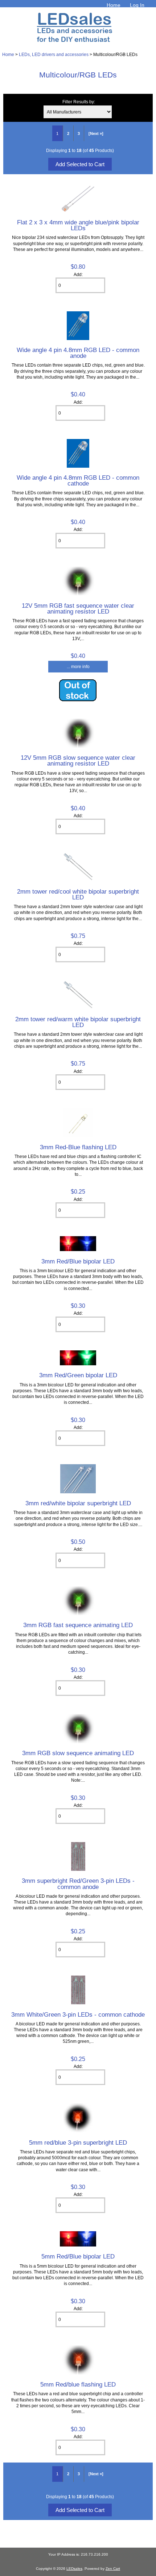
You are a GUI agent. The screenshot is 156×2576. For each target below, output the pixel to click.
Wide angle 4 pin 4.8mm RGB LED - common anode (78, 353)
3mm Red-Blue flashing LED (78, 1147)
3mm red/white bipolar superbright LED (78, 1503)
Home (114, 5)
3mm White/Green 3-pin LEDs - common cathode (78, 2014)
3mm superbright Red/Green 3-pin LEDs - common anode (78, 1884)
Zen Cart (113, 2569)
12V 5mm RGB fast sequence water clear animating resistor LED (78, 608)
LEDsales (74, 2569)
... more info (78, 666)
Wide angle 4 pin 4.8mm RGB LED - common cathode (78, 480)
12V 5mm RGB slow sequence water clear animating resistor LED (78, 760)
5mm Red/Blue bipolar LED (78, 2256)
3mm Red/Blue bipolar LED (78, 1261)
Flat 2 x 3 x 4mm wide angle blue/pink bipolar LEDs (78, 225)
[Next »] (96, 133)
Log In (137, 5)
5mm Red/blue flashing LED (78, 2384)
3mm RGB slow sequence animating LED (78, 1753)
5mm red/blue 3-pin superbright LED (78, 2142)
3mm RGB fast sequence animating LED (78, 1625)
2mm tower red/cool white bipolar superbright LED (78, 894)
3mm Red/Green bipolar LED (78, 1375)
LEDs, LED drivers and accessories (54, 54)
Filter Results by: (79, 102)
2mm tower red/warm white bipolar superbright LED (78, 1022)
